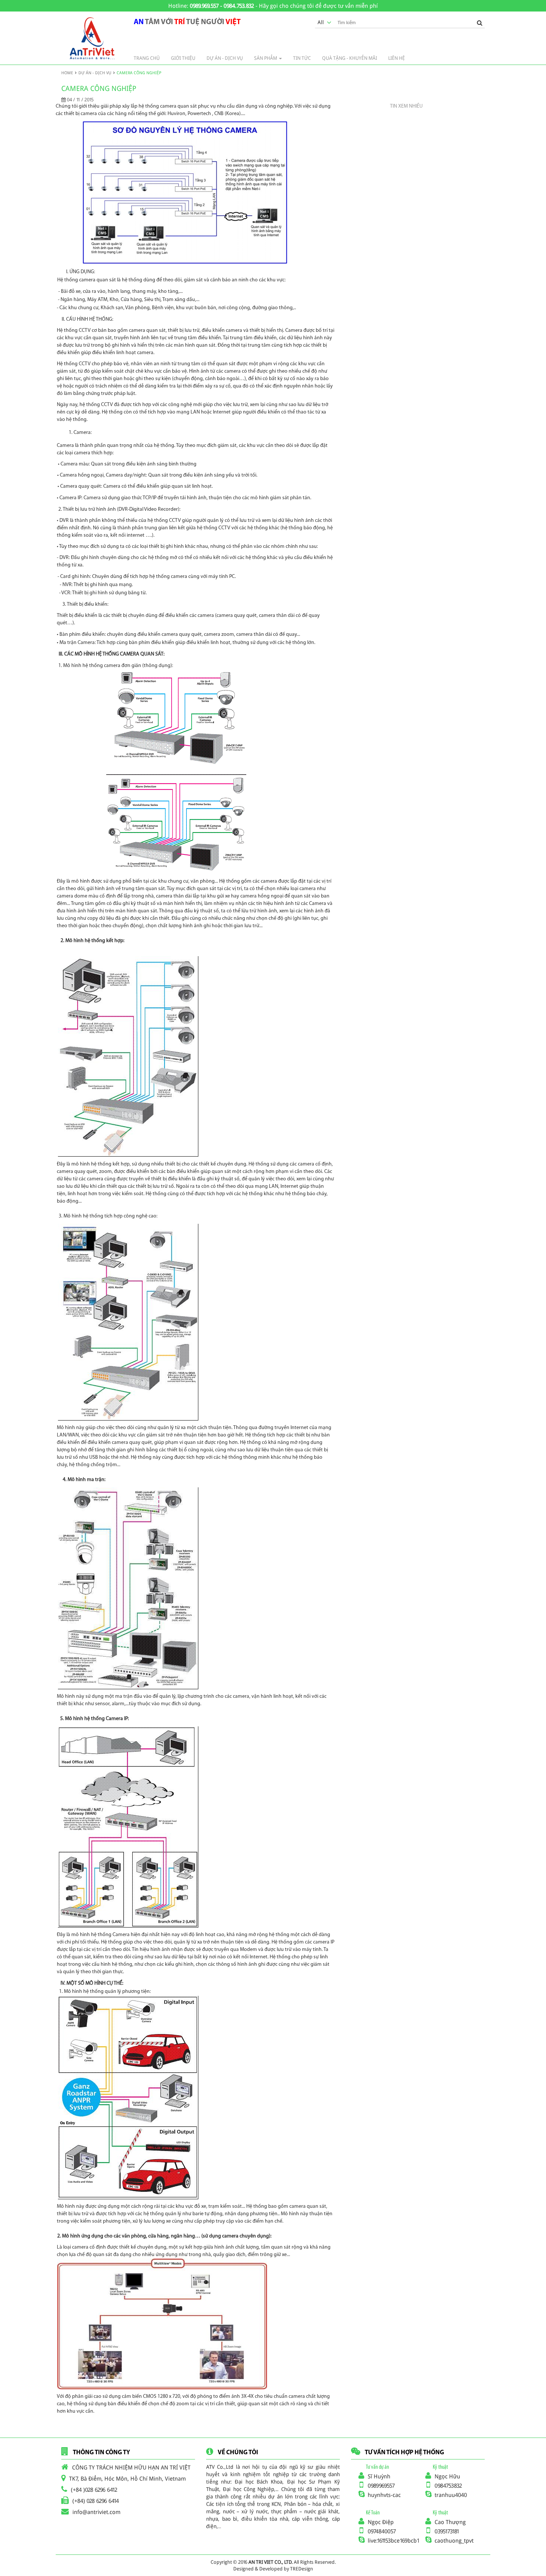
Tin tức (302, 58)
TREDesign (302, 2569)
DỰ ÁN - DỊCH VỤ (225, 58)
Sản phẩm (266, 58)
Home (67, 73)
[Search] (480, 22)
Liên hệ (396, 58)
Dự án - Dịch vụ (95, 73)
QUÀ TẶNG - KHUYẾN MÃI (350, 58)
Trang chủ (147, 58)
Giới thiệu (183, 58)
